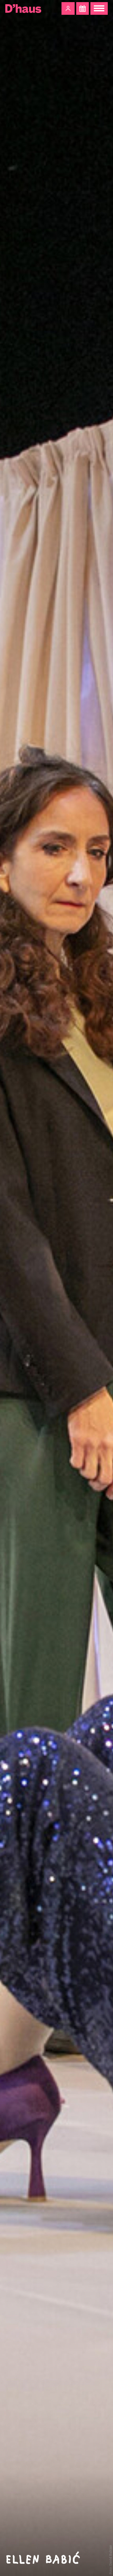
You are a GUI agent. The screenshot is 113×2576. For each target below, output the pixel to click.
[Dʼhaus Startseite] (23, 8)
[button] (68, 8)
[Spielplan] (83, 8)
